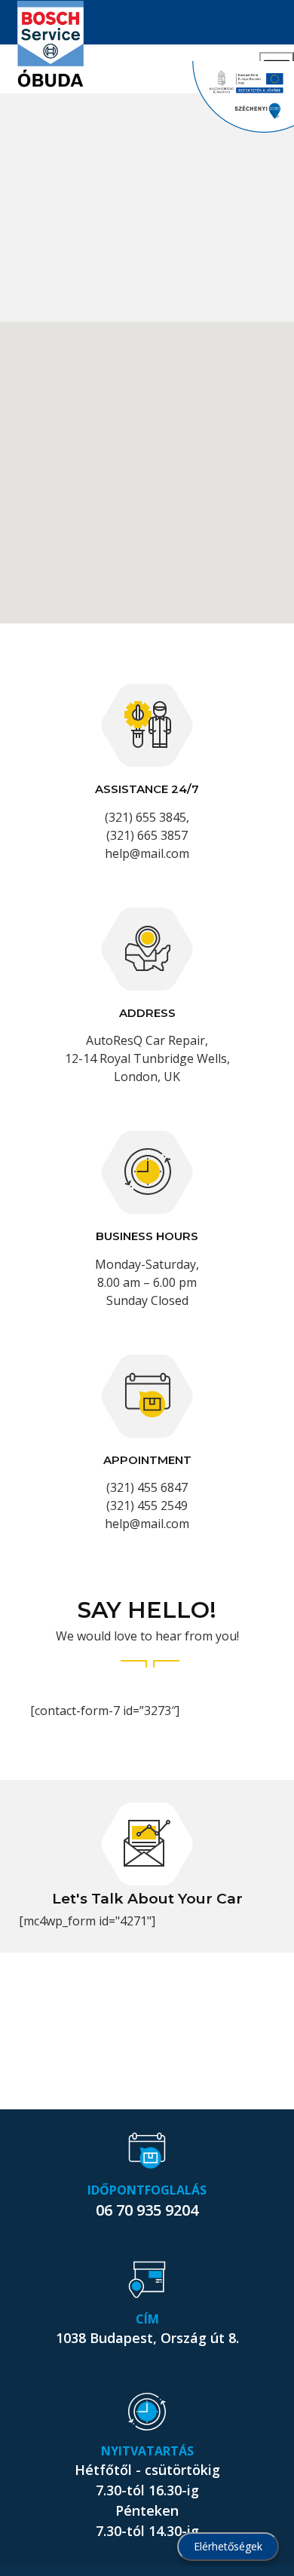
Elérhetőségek (228, 2546)
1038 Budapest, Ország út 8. (147, 2338)
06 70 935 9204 (147, 2210)
